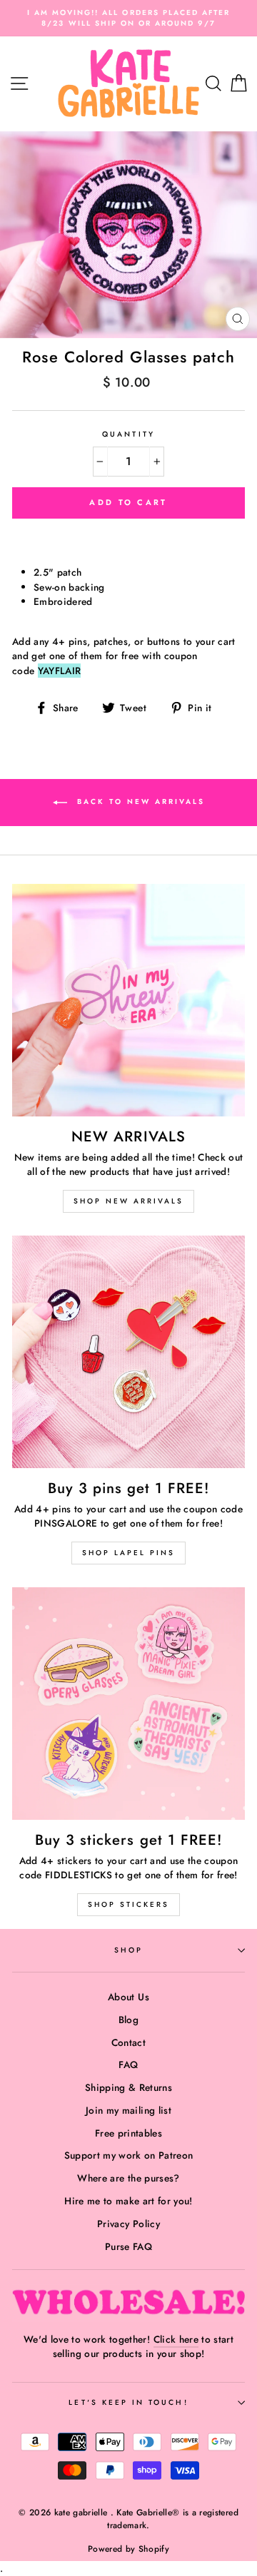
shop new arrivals (128, 1201)
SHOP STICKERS (128, 1904)
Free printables (128, 2133)
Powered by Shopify (128, 2549)
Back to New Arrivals (139, 801)
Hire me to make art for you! (128, 2201)
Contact (128, 2042)
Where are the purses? (128, 2178)
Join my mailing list (128, 2110)
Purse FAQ (128, 2246)
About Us (128, 1997)
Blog (128, 2020)
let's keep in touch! (128, 2402)
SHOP (128, 1950)
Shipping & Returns (128, 2087)
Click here (176, 2339)
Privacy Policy (128, 2224)
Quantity (128, 434)
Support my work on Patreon (129, 2155)
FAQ (128, 2065)
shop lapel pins (128, 1553)
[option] (128, 18)
